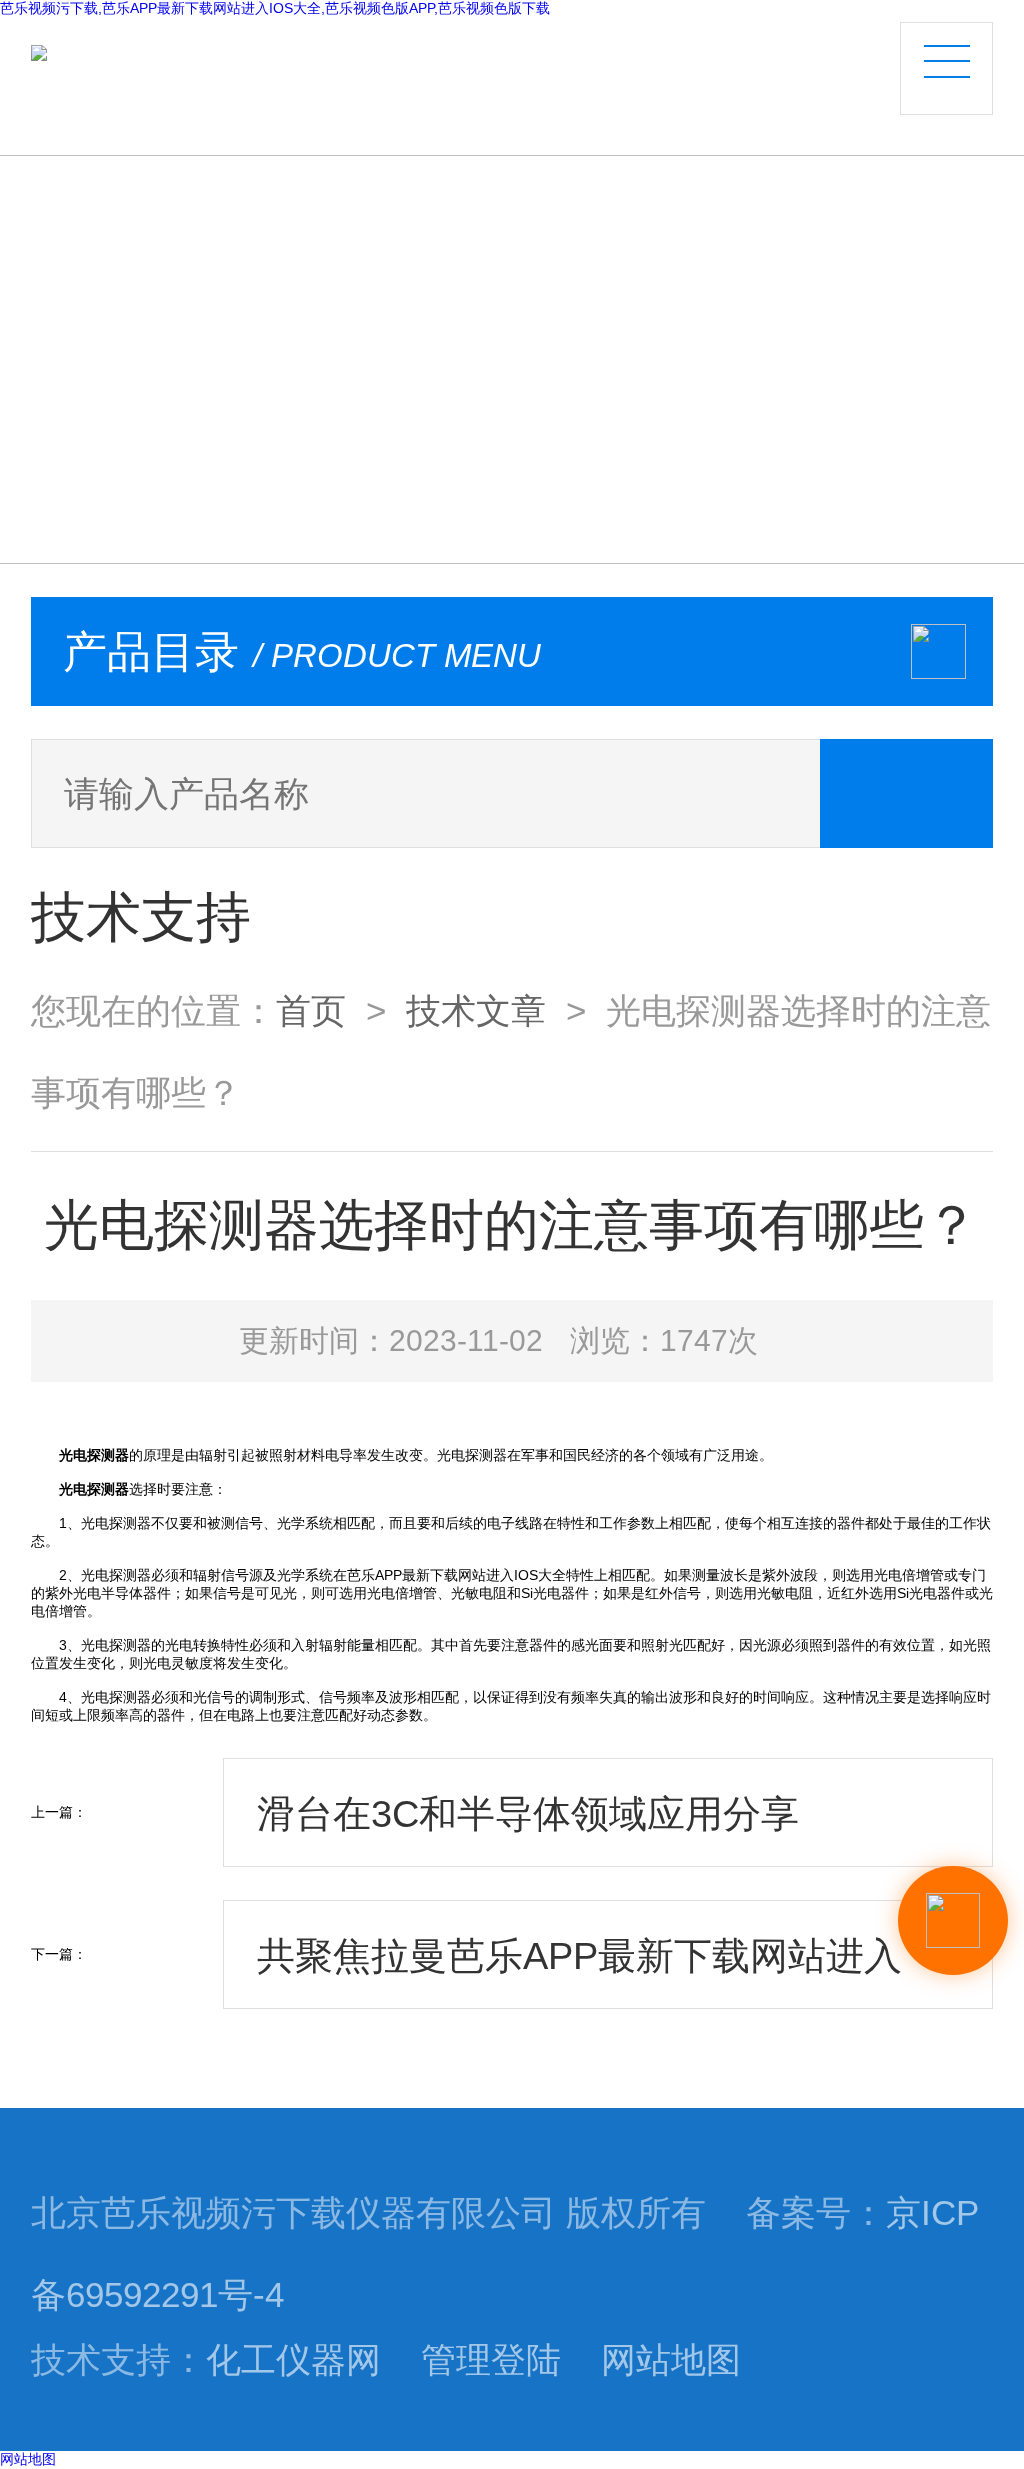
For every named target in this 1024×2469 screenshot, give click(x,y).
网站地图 (671, 2360)
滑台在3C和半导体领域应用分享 (528, 1813)
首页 (311, 1011)
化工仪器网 (293, 2360)
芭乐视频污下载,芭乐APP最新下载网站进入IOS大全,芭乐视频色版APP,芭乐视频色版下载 (275, 8)
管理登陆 (491, 2360)
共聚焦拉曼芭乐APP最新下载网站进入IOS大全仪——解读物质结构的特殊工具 (594, 1971)
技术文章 (476, 1011)
